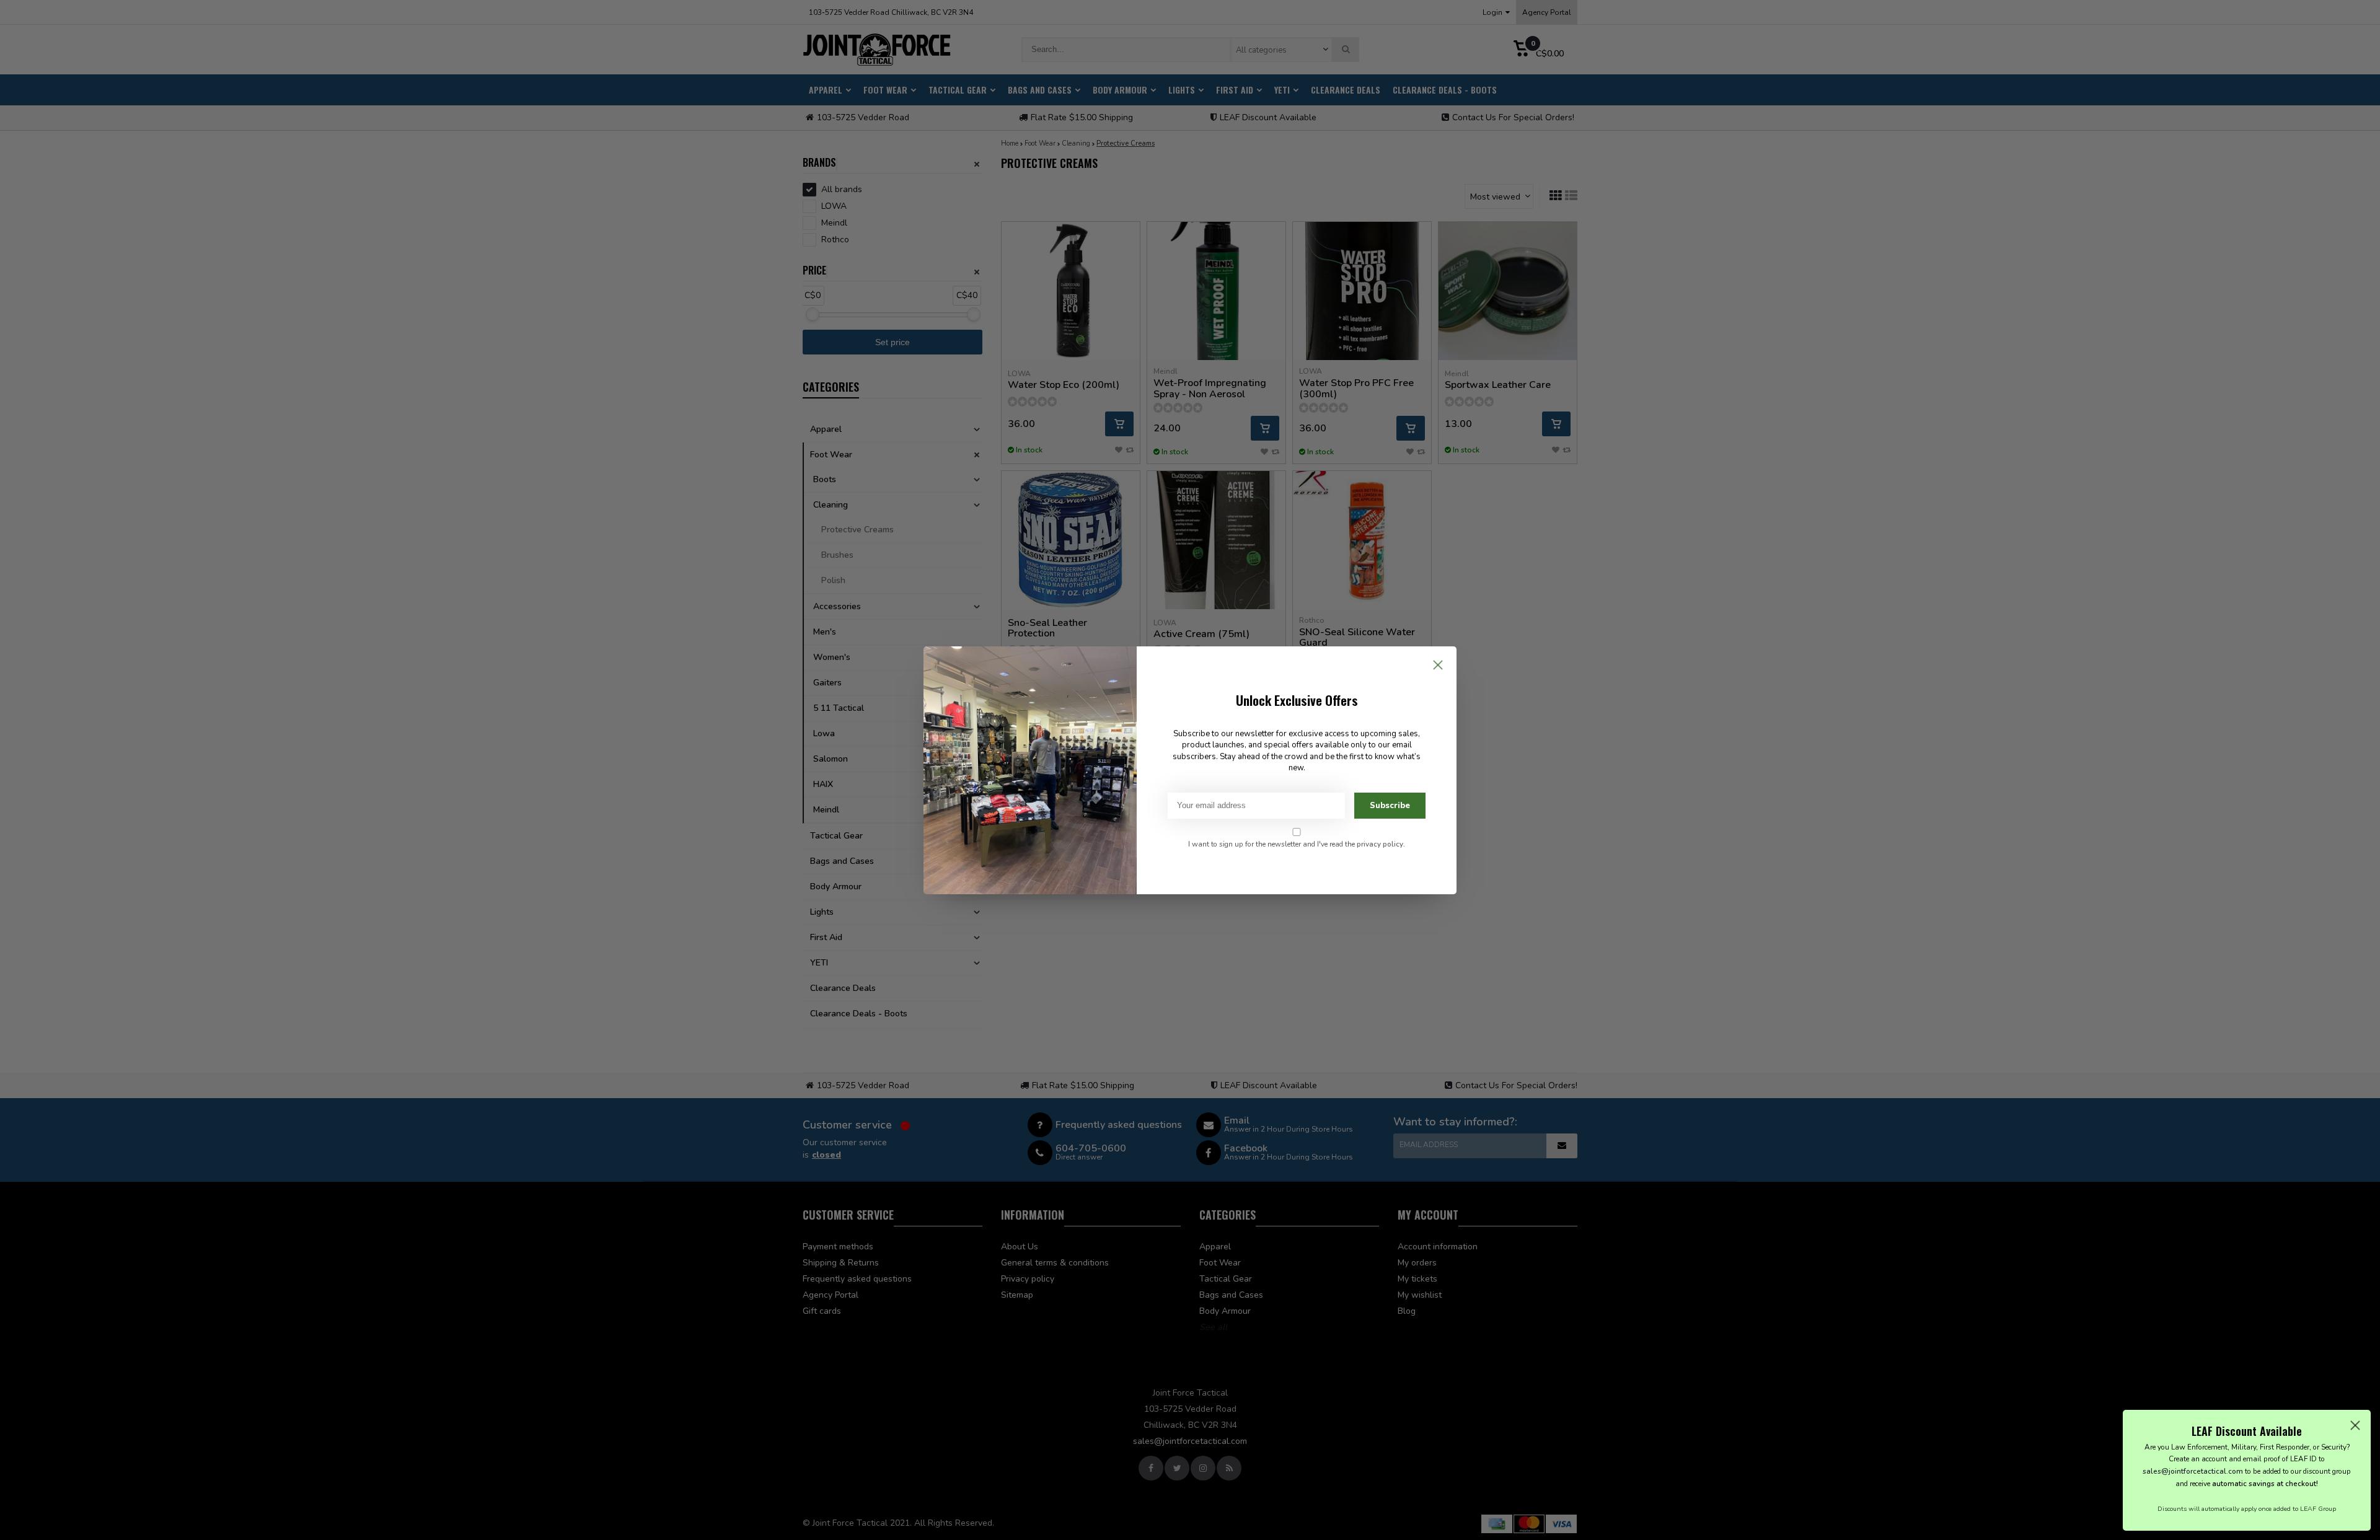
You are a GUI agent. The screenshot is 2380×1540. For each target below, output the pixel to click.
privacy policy (1380, 844)
